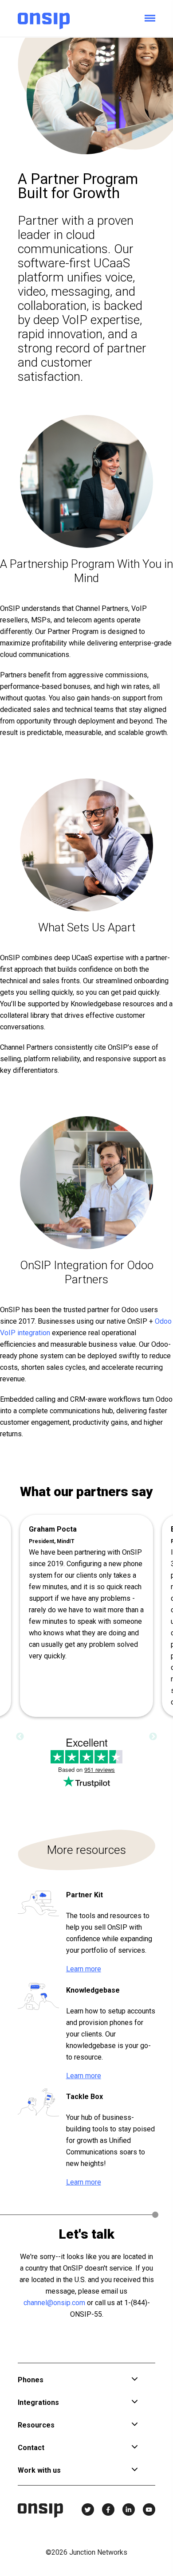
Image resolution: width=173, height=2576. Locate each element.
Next (153, 1737)
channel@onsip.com (54, 2303)
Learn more (84, 1969)
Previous (20, 1737)
